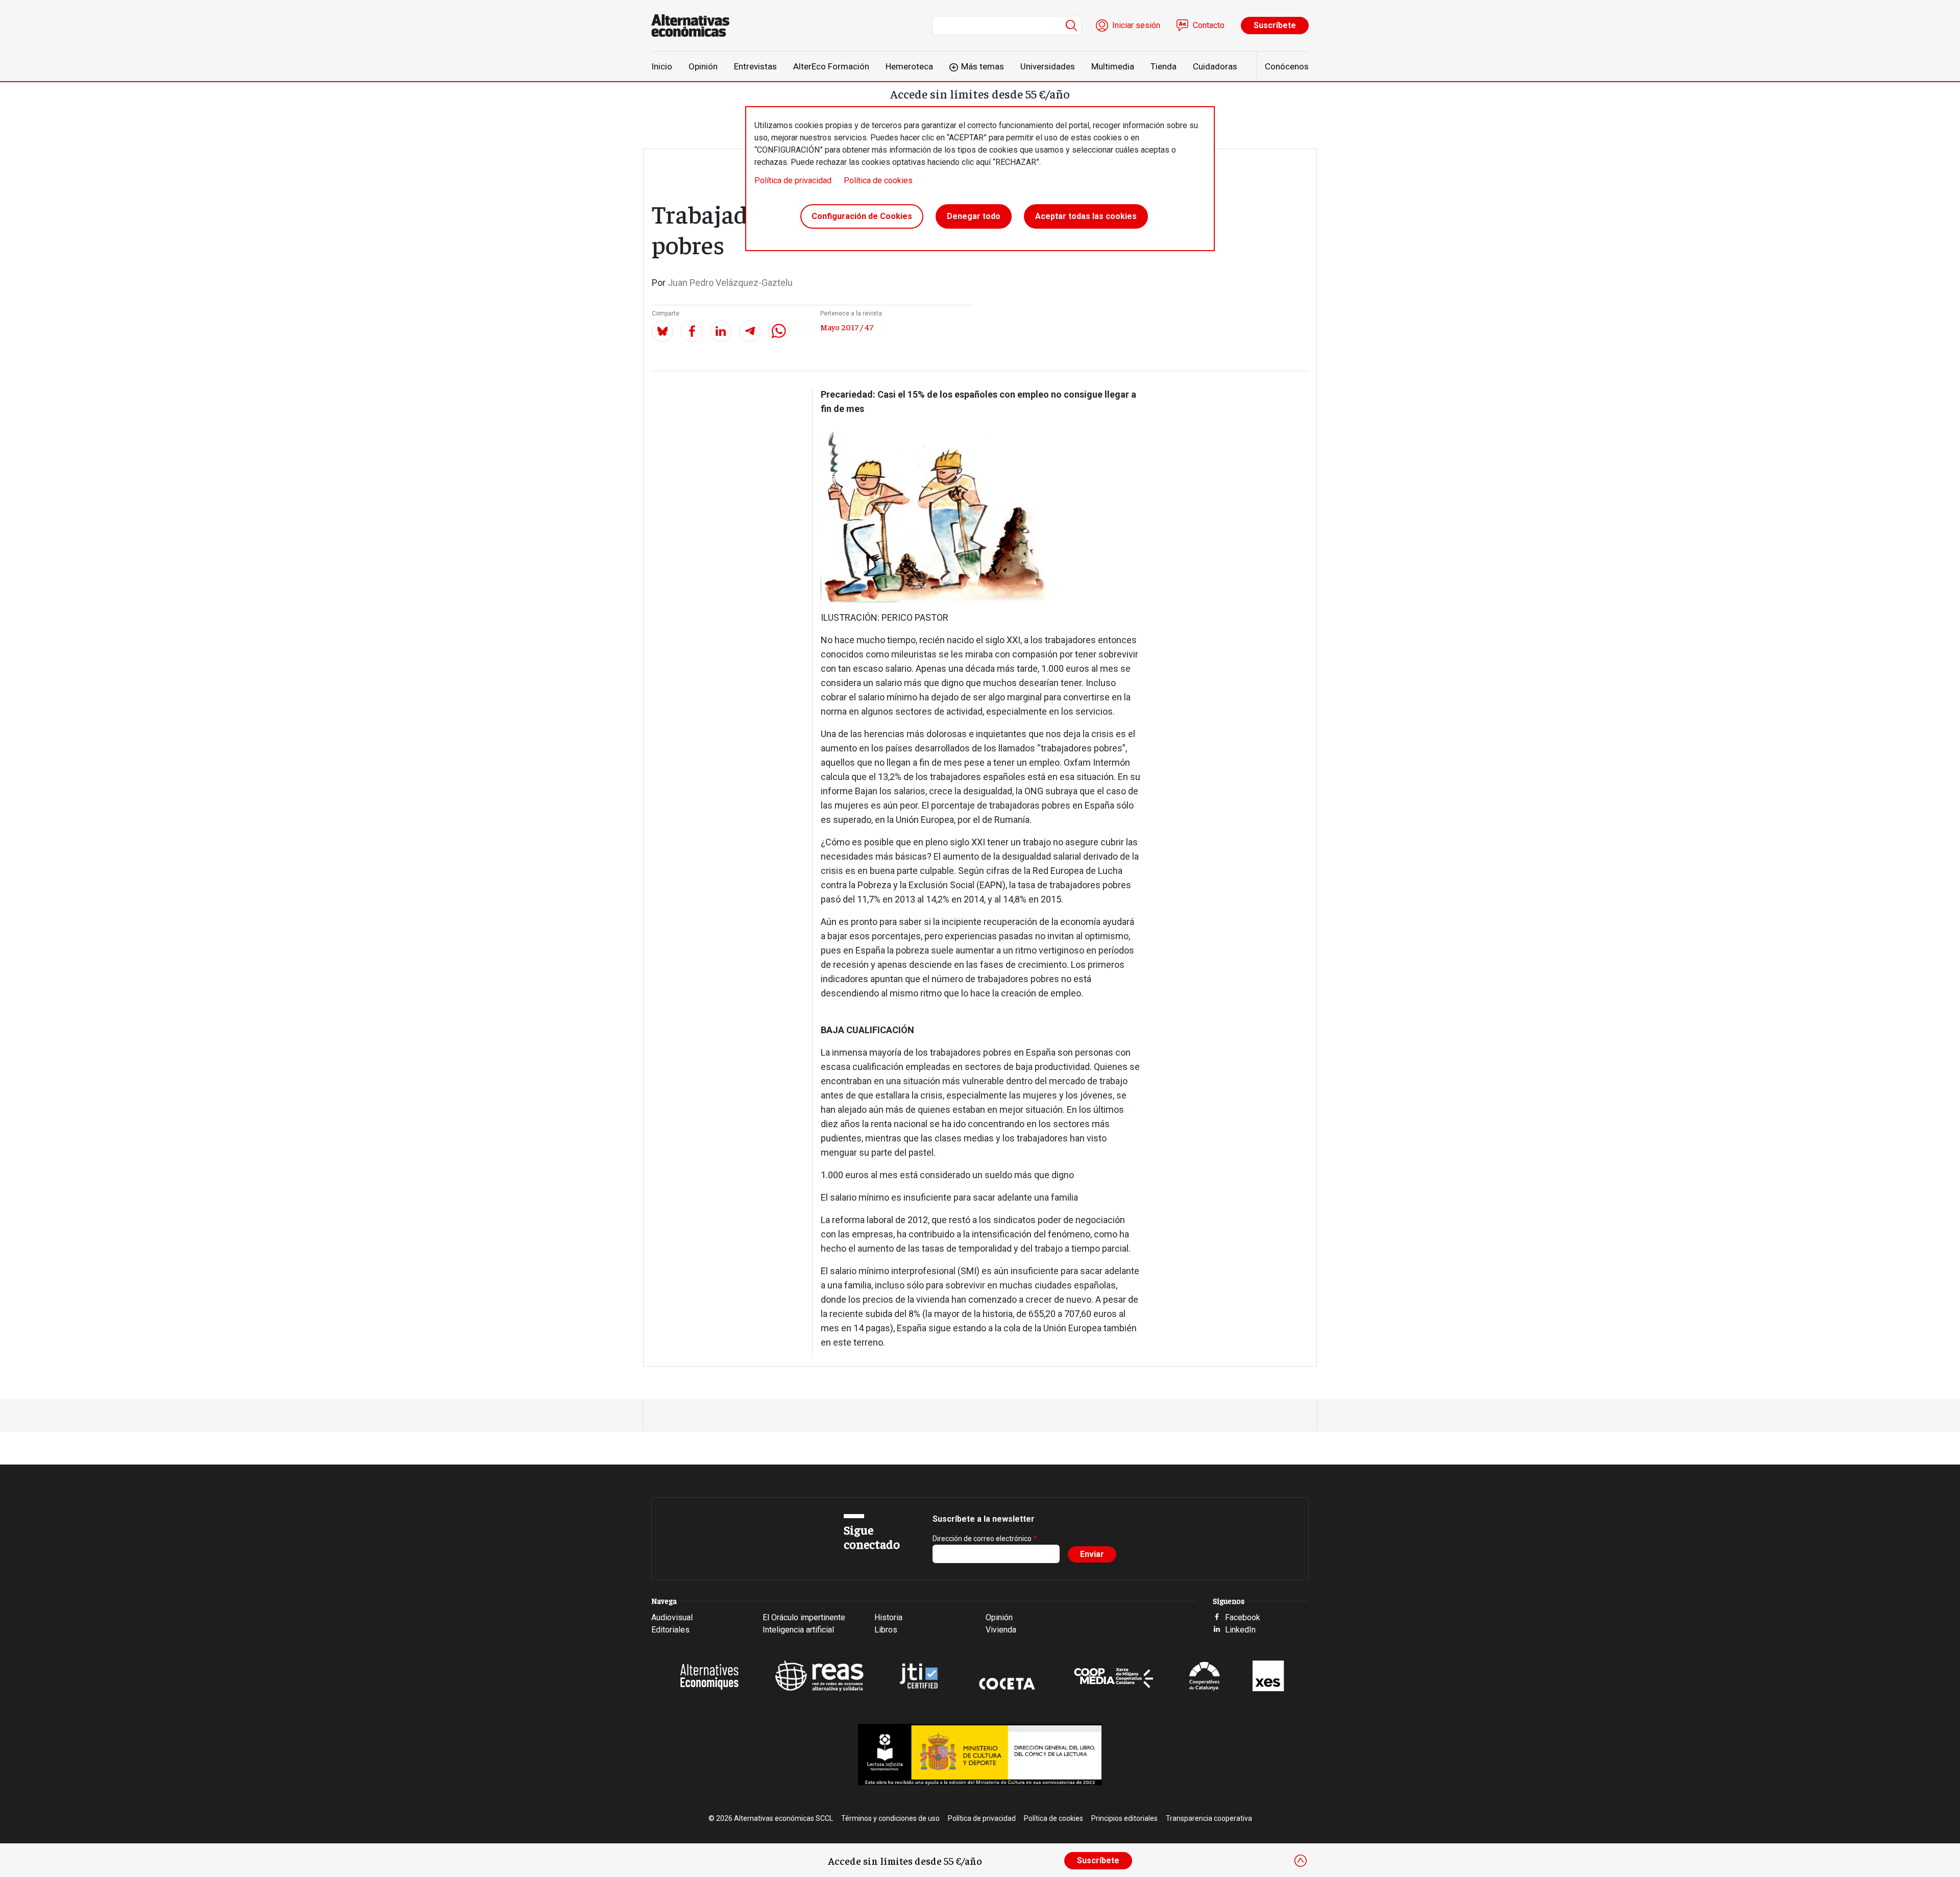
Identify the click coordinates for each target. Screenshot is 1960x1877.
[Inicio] (694, 26)
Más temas (983, 66)
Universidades (1048, 66)
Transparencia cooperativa (1209, 1818)
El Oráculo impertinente (804, 1617)
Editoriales (670, 1630)
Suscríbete (1275, 25)
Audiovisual (672, 1617)
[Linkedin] (721, 331)
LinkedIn (1240, 1630)
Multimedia (1113, 66)
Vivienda (1001, 1630)
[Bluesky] (663, 331)
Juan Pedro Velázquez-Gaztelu (730, 283)
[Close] (1301, 1861)
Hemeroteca (909, 66)
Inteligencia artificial (798, 1630)
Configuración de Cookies (862, 216)
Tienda (1163, 66)
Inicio (662, 66)
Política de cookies (878, 180)
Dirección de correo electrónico (982, 1539)
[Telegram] (750, 331)
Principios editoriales (1124, 1818)
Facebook (1243, 1617)
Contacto (1209, 25)
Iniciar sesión (1136, 25)
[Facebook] (692, 331)
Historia (888, 1617)
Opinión (703, 66)
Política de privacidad (793, 180)
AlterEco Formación (831, 66)
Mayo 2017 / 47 (847, 327)
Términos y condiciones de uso (890, 1818)
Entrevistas (755, 66)
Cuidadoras (1215, 66)
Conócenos (1287, 66)
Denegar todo (974, 216)
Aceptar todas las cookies (1086, 216)
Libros (886, 1630)
